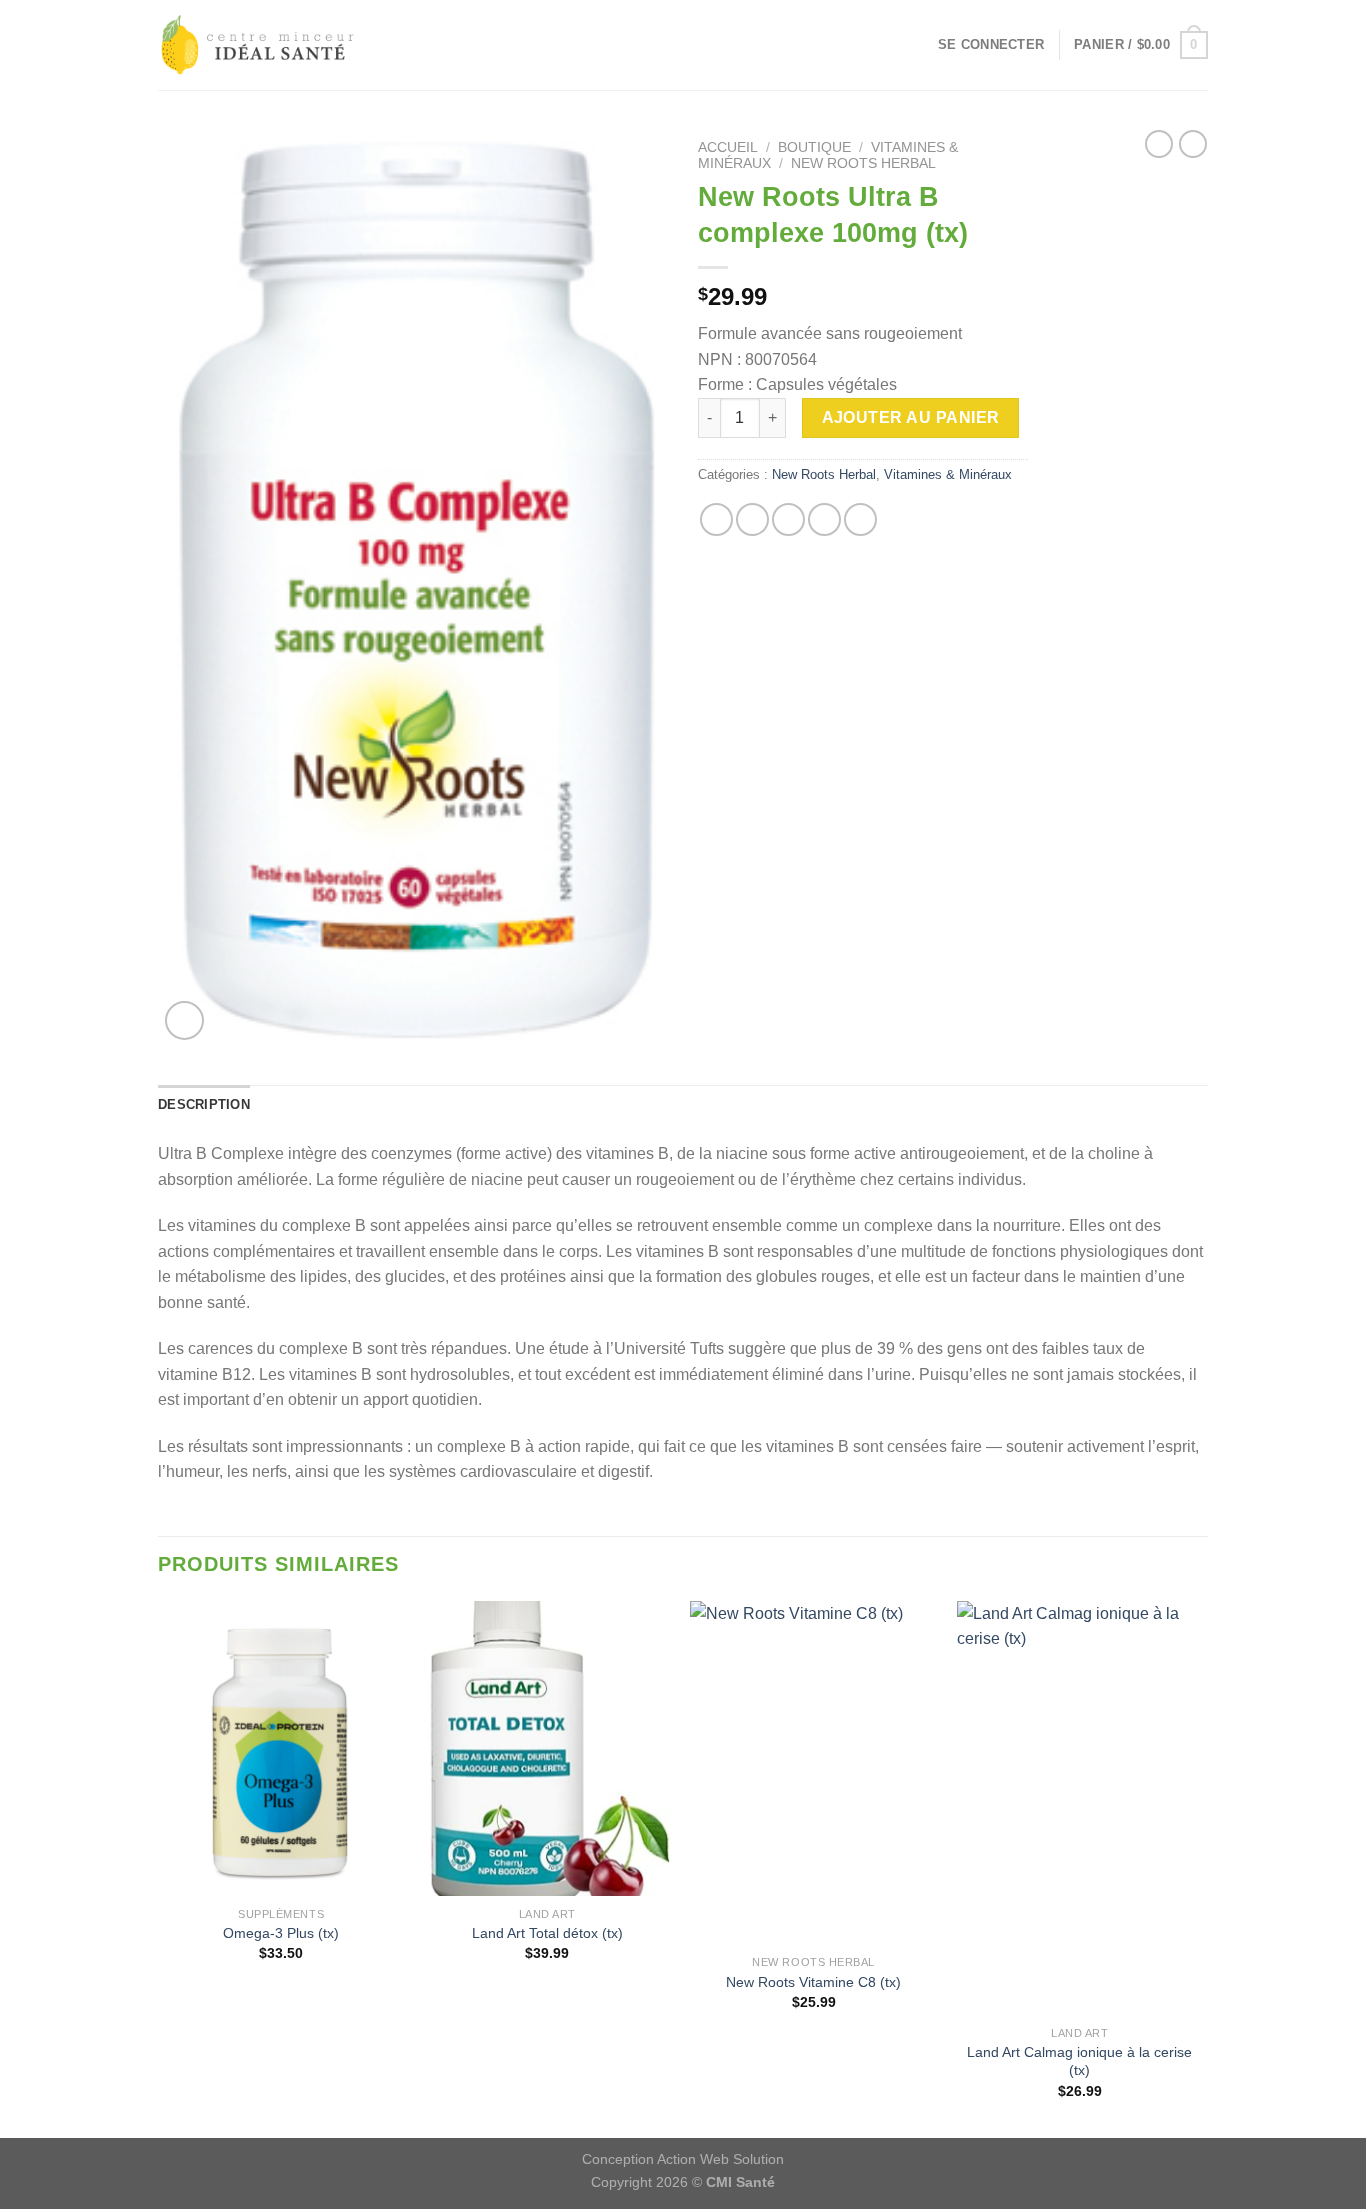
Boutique (814, 147)
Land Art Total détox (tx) (547, 1933)
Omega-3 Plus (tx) (281, 1933)
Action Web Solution (720, 2159)
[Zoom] (184, 1020)
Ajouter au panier (911, 417)
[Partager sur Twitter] (752, 519)
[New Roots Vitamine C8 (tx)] (813, 1773)
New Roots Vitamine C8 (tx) (813, 1982)
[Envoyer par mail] (788, 519)
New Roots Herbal (863, 163)
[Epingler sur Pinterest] (824, 519)
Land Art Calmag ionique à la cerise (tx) (1079, 2061)
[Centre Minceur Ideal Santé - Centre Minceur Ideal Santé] (258, 45)
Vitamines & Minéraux (948, 474)
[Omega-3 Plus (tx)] (281, 1749)
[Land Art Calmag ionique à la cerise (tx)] (1080, 1808)
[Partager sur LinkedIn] (860, 519)
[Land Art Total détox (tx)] (547, 1749)
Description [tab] (204, 1104)
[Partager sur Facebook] (716, 519)
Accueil (728, 147)
